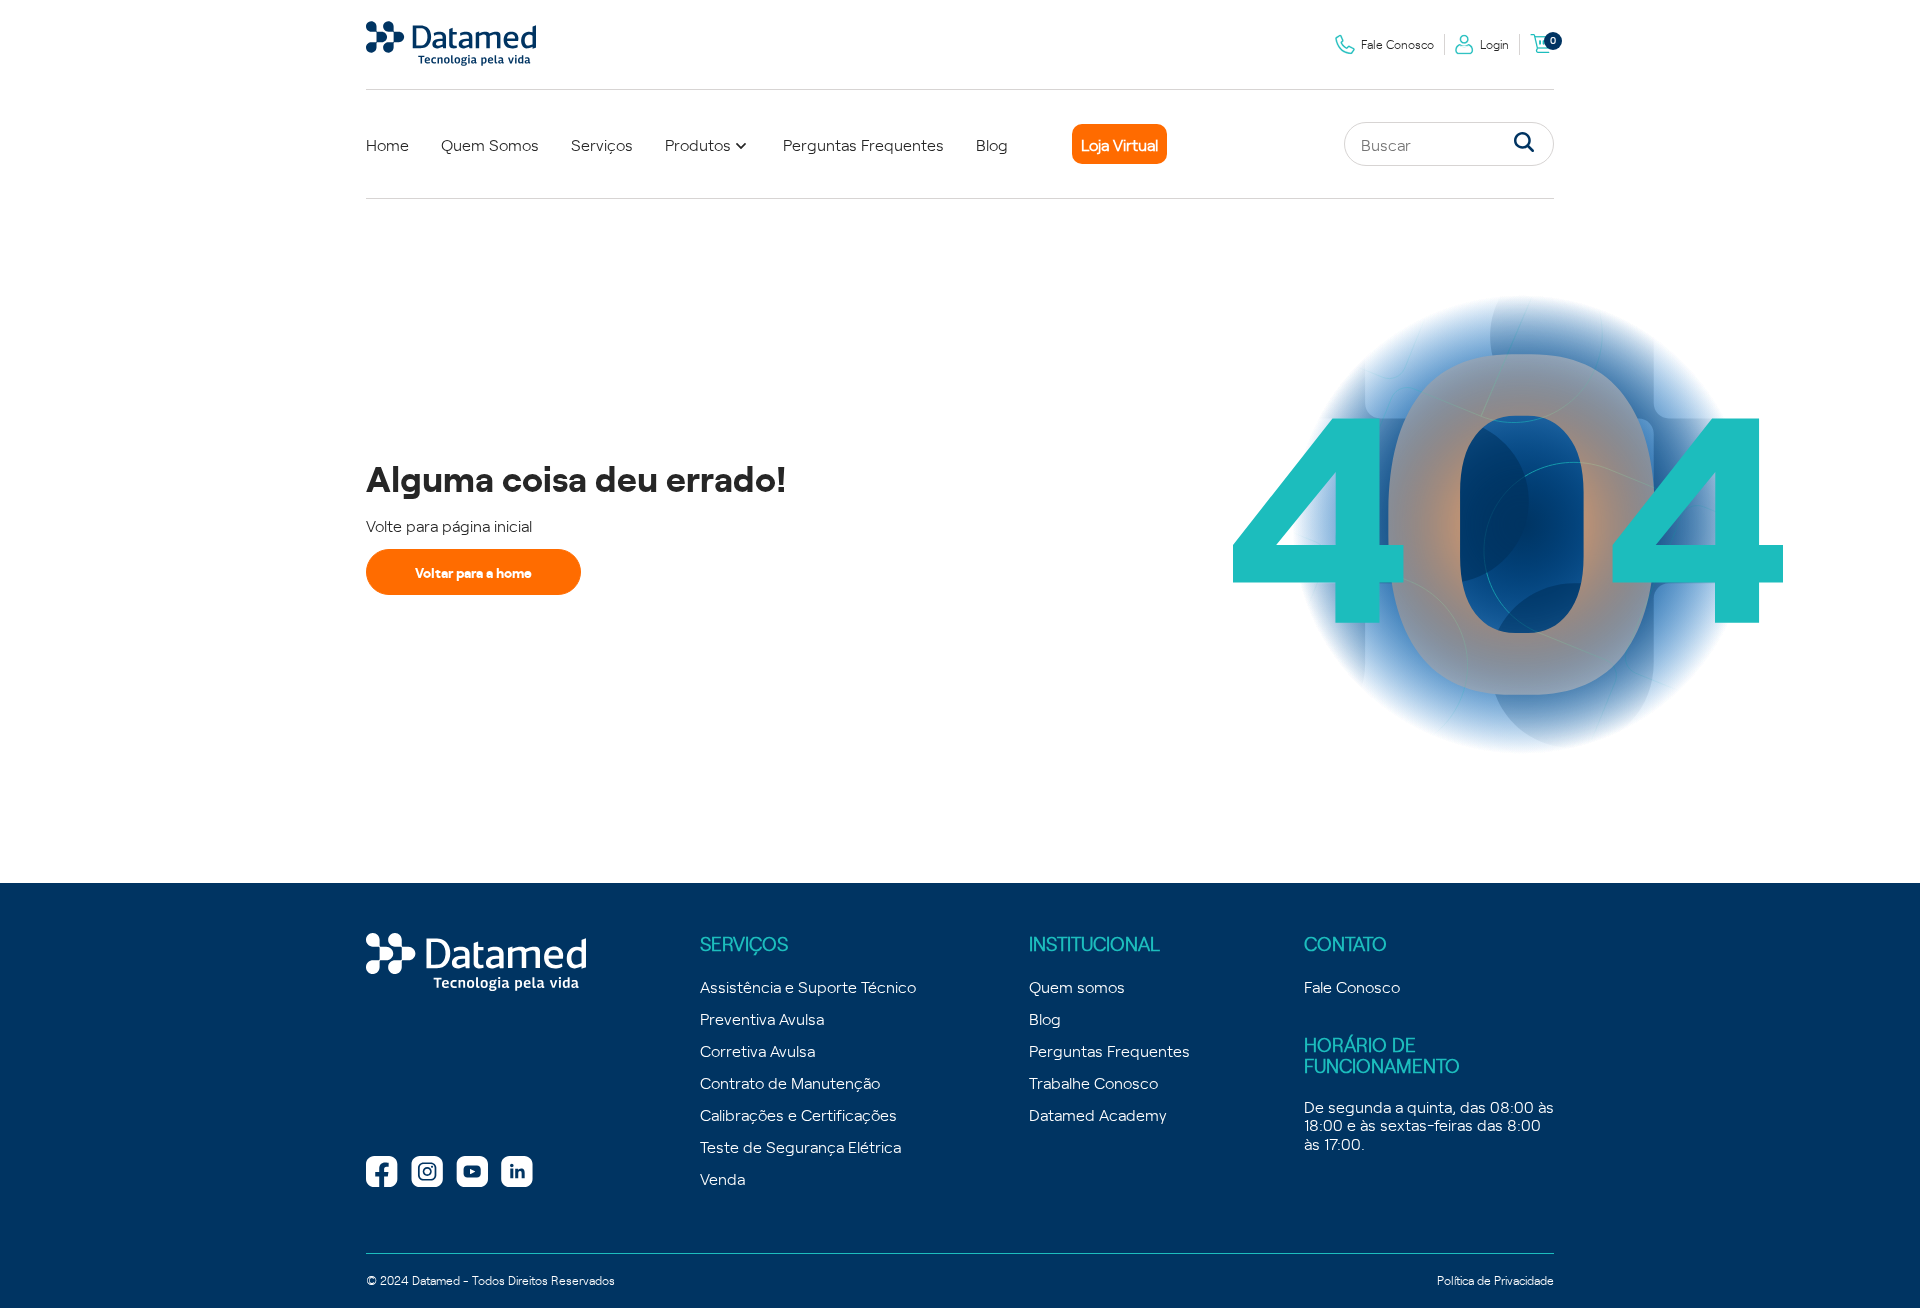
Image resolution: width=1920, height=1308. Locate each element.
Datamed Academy (1098, 1114)
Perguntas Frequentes (863, 144)
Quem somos (1077, 986)
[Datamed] (476, 963)
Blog (992, 144)
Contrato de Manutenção (790, 1082)
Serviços (602, 144)
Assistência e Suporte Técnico (808, 986)
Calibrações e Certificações (798, 1114)
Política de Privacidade (1495, 1280)
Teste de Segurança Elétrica (800, 1146)
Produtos (698, 144)
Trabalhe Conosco (1093, 1082)
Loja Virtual (1119, 144)
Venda (722, 1178)
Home (387, 144)
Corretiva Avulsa (757, 1050)
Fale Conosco (1397, 44)
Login (1494, 44)
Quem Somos (490, 144)
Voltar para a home (473, 572)
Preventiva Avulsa (762, 1018)
